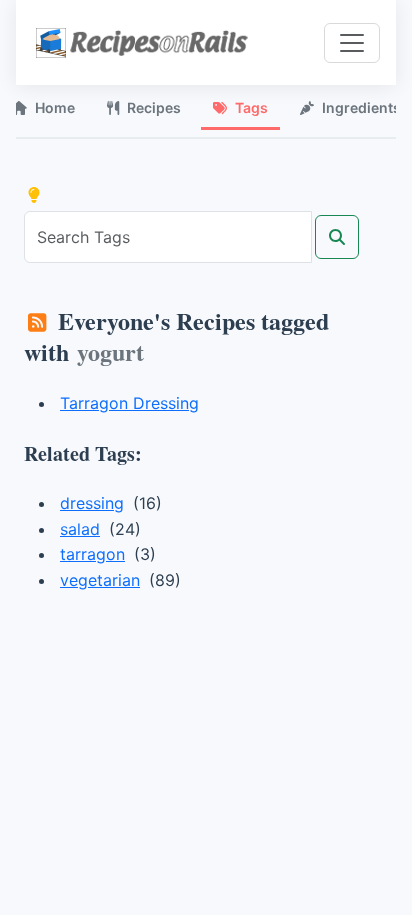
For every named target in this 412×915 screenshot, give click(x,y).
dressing (92, 503)
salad (80, 529)
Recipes (154, 107)
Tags (251, 107)
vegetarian (100, 580)
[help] (34, 195)
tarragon (92, 554)
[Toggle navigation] (352, 43)
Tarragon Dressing (129, 403)
